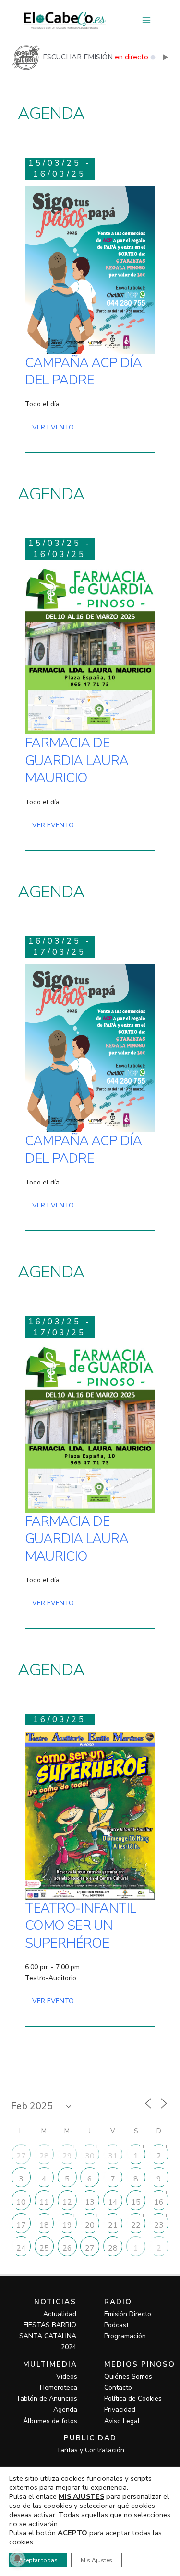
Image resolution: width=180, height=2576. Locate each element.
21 (113, 2225)
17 (21, 2225)
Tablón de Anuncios (47, 2398)
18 (44, 2225)
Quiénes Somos (128, 2376)
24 (21, 2248)
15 (136, 2202)
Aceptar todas (38, 2560)
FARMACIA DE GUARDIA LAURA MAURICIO (77, 760)
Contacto (118, 2387)
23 (159, 2225)
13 (90, 2202)
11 (44, 2202)
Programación (125, 2336)
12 (67, 2202)
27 (21, 2156)
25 (44, 2248)
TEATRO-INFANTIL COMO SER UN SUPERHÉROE (81, 1926)
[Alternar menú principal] (146, 20)
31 (113, 2156)
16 (159, 2202)
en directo (132, 57)
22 (136, 2225)
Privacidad (120, 2409)
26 (67, 2248)
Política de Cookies (133, 2398)
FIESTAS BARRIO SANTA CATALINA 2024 (48, 2336)
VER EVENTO (53, 427)
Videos (67, 2376)
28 (44, 2156)
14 (113, 2202)
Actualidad (60, 2314)
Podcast (116, 2325)
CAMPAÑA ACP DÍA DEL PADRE (83, 371)
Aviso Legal (122, 2421)
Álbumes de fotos (50, 2421)
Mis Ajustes (96, 2560)
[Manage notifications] (17, 2559)
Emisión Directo (128, 2314)
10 (21, 2202)
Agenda (65, 2409)
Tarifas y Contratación (90, 2450)
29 (67, 2156)
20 (90, 2225)
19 (67, 2225)
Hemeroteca (59, 2387)
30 (90, 2156)
